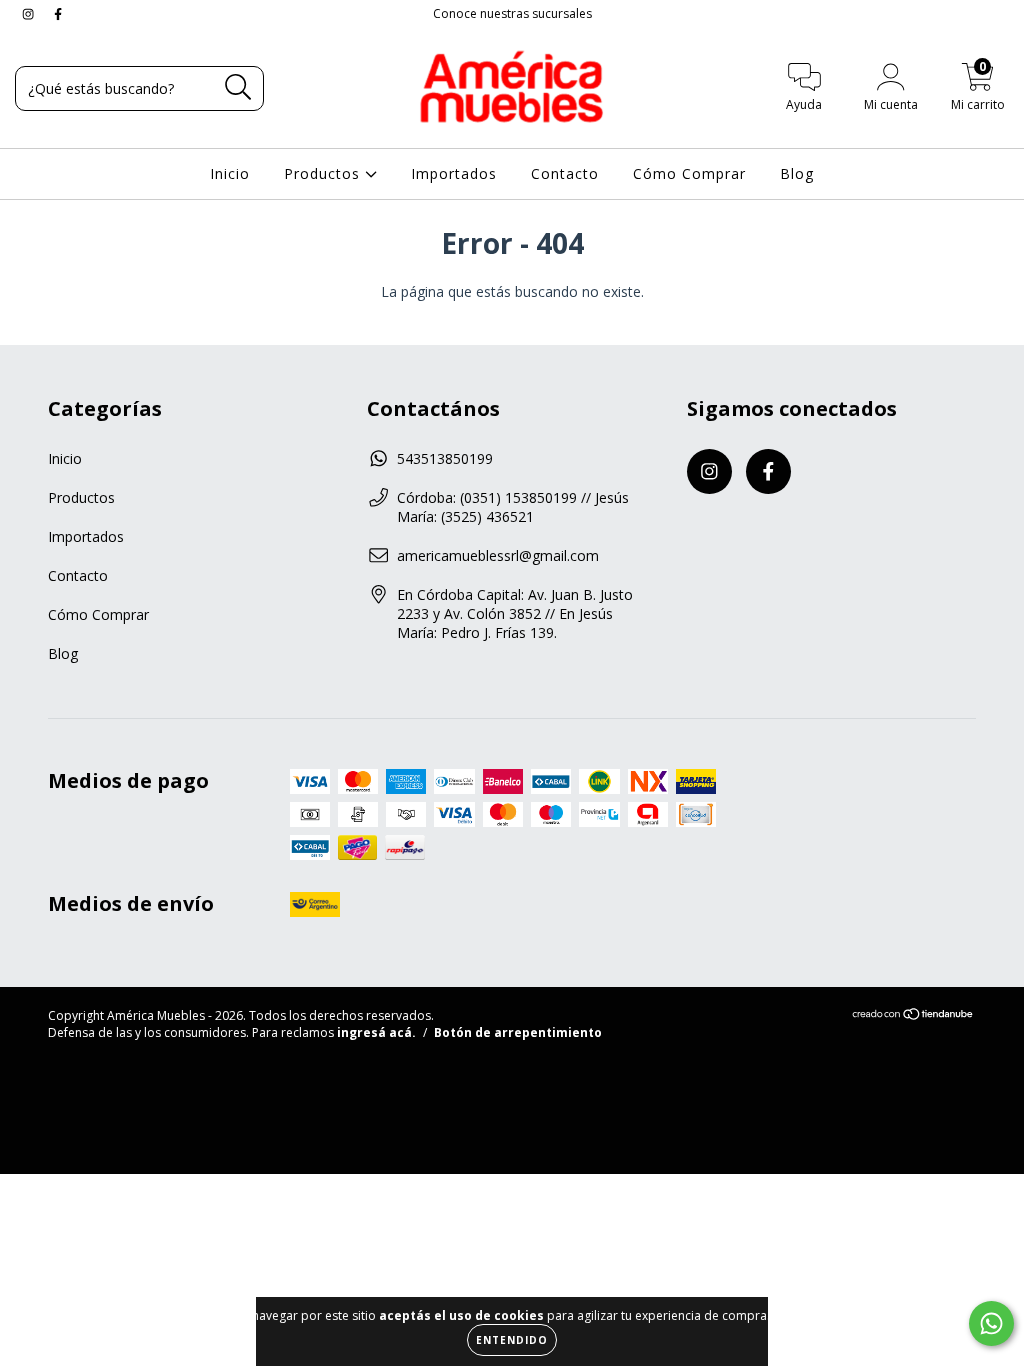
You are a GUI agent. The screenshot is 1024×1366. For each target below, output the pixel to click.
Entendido (512, 1340)
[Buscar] (238, 87)
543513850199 (445, 458)
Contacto (565, 173)
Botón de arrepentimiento (518, 1032)
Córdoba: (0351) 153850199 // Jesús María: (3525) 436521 (513, 507)
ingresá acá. (376, 1032)
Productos (324, 173)
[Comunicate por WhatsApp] (991, 1323)
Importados (454, 173)
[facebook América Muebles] (58, 13)
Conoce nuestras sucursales (512, 13)
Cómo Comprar (689, 173)
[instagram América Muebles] (30, 13)
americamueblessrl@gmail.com (498, 555)
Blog (797, 173)
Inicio (230, 173)
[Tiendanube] (913, 1016)
